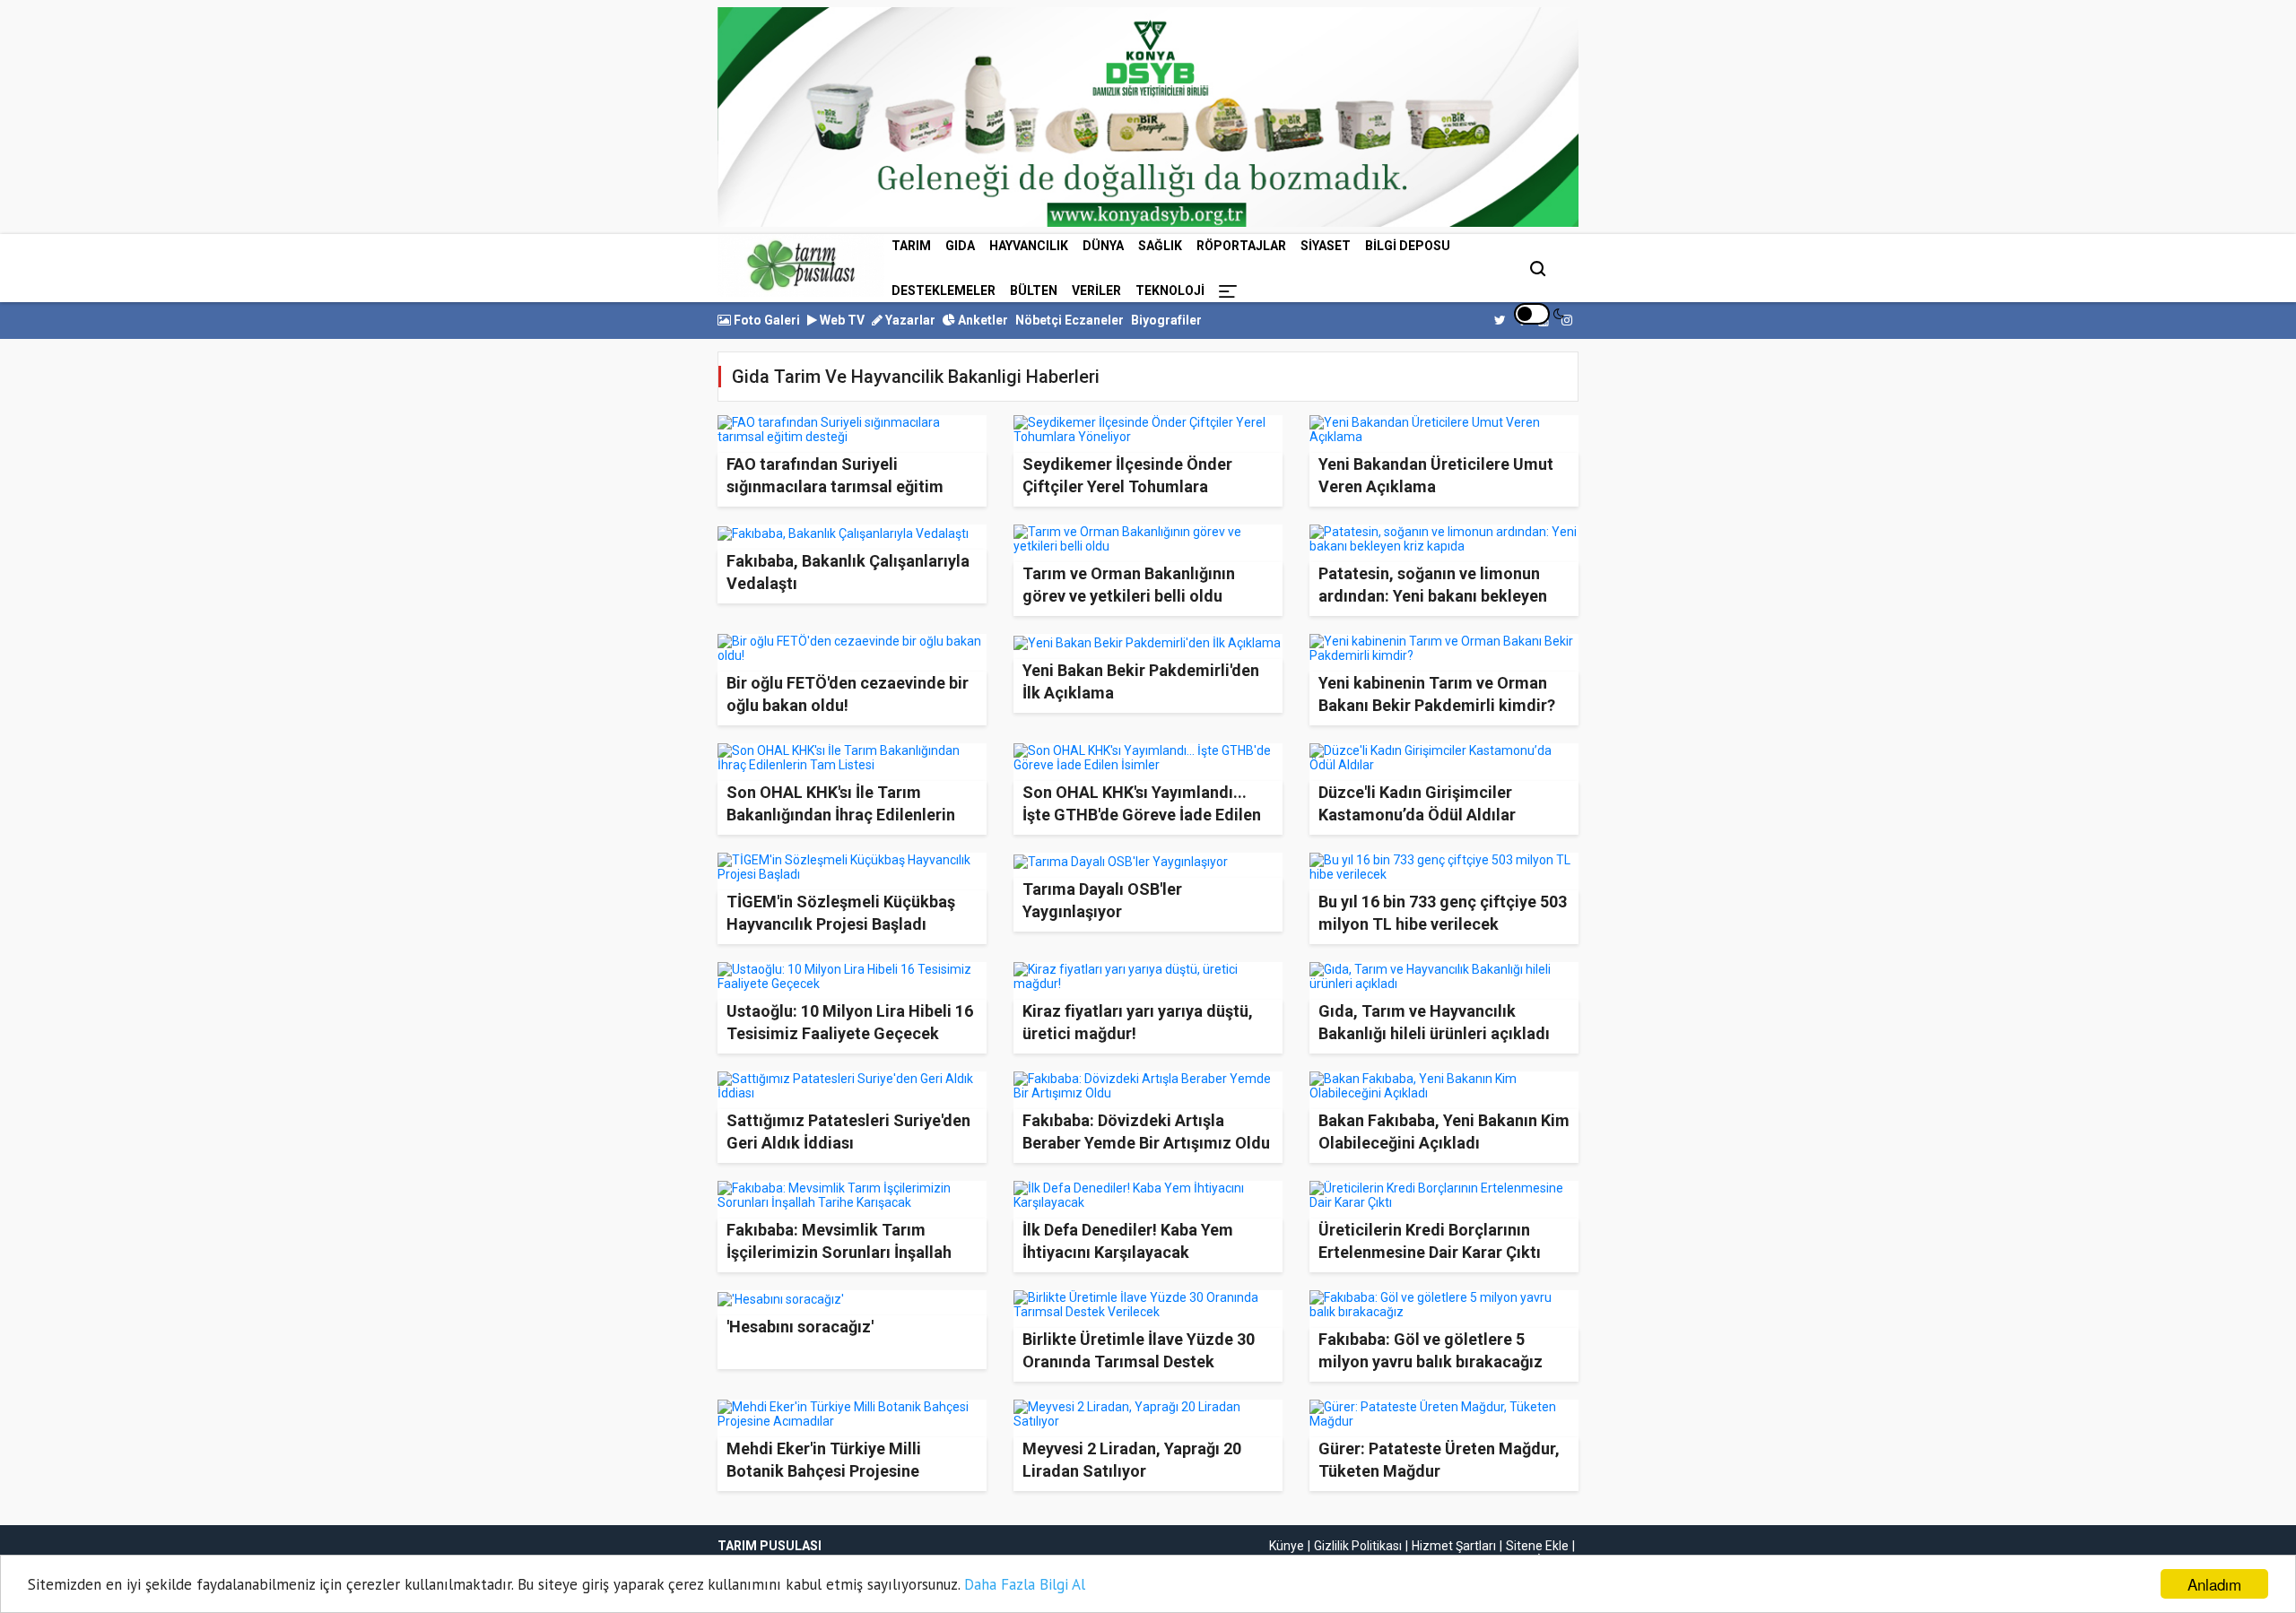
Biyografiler (1166, 320)
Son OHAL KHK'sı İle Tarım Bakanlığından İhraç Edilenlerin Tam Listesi (841, 815)
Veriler (1096, 291)
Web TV (841, 320)
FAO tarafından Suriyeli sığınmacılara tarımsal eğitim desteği (835, 486)
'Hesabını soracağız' (800, 1327)
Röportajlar (1241, 246)
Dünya (1103, 246)
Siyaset (1326, 246)
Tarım (911, 246)
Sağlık (1160, 246)
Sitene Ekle (1537, 1546)
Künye (1287, 1546)
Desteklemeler (944, 291)
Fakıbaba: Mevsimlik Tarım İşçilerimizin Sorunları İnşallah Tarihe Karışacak (839, 1252)
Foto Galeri (765, 320)
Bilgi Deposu (1408, 246)
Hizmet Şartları (1454, 1546)
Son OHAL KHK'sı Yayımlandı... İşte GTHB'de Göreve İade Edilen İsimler (1142, 815)
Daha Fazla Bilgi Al (1025, 1584)
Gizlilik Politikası (1358, 1546)
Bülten (1034, 291)
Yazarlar (909, 320)
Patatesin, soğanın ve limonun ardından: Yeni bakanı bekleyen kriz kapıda (1433, 596)
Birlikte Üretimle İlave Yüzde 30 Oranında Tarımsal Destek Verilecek (1139, 1362)
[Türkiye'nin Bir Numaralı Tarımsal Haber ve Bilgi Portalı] (801, 265)
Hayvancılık (1029, 246)
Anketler (982, 320)
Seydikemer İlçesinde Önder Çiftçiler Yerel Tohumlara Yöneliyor (1127, 486)
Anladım (2214, 1584)
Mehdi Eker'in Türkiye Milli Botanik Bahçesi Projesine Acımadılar (824, 1471)
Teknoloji (1170, 291)
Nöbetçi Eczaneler (1070, 320)
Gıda (960, 246)
